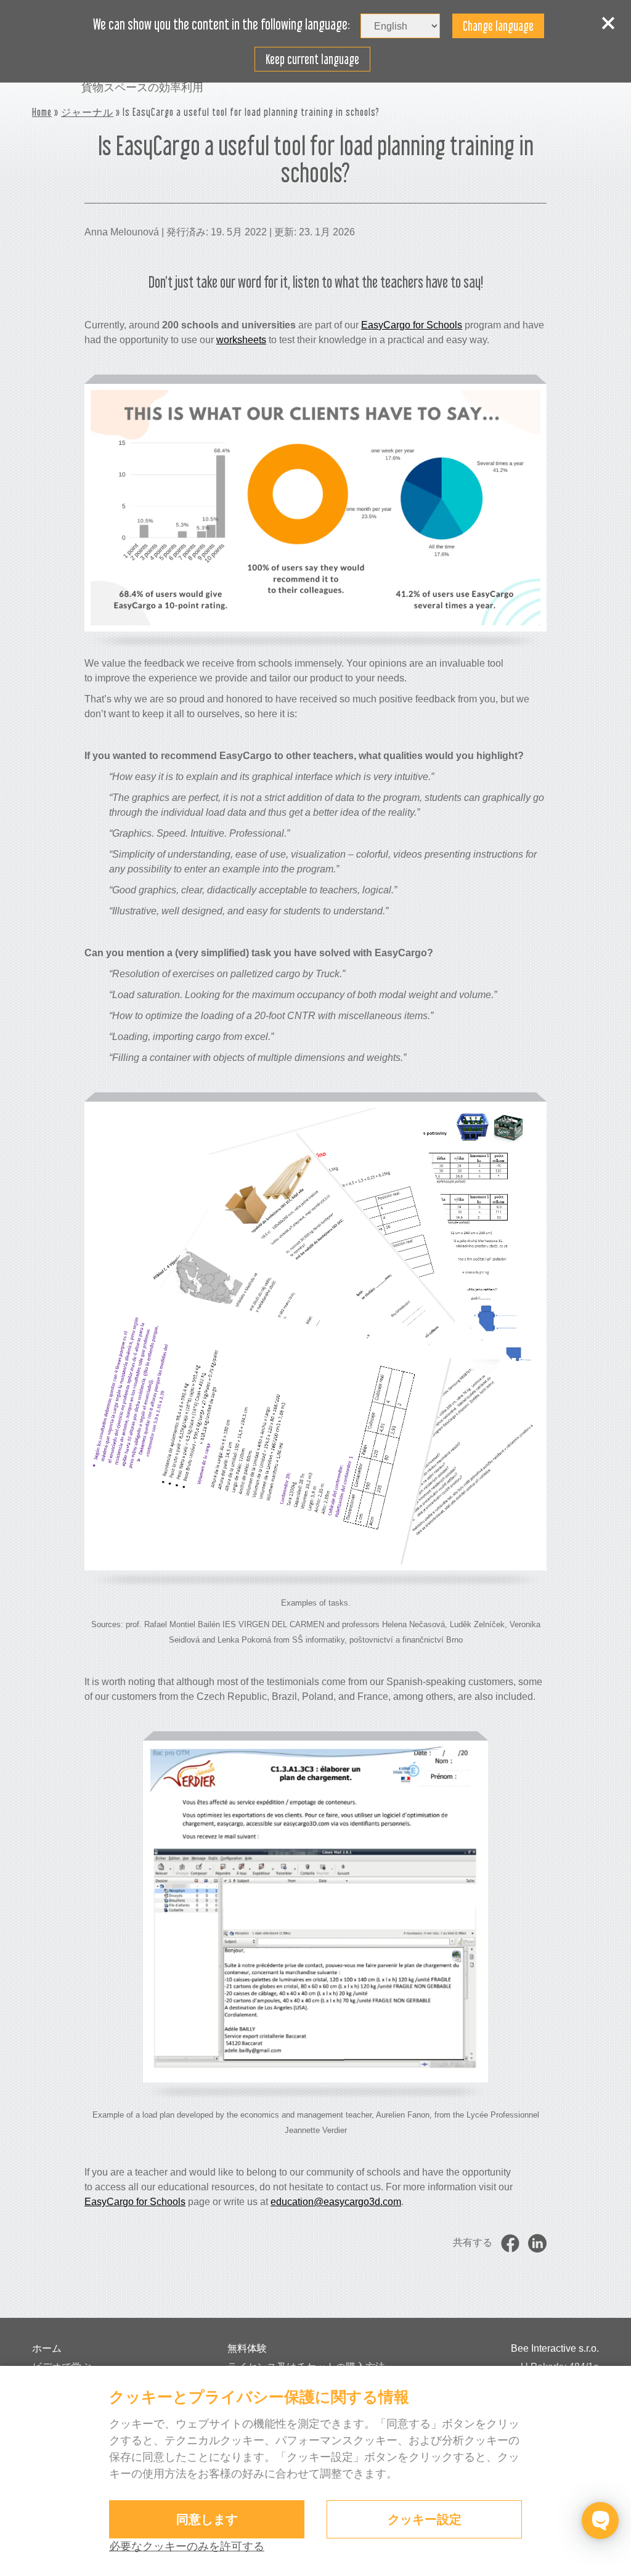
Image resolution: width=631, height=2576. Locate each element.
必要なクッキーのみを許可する (187, 2546)
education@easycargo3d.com (336, 2202)
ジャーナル (87, 112)
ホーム (47, 2348)
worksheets (241, 340)
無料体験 (247, 2348)
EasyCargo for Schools (412, 325)
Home (42, 112)
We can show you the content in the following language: (222, 25)
